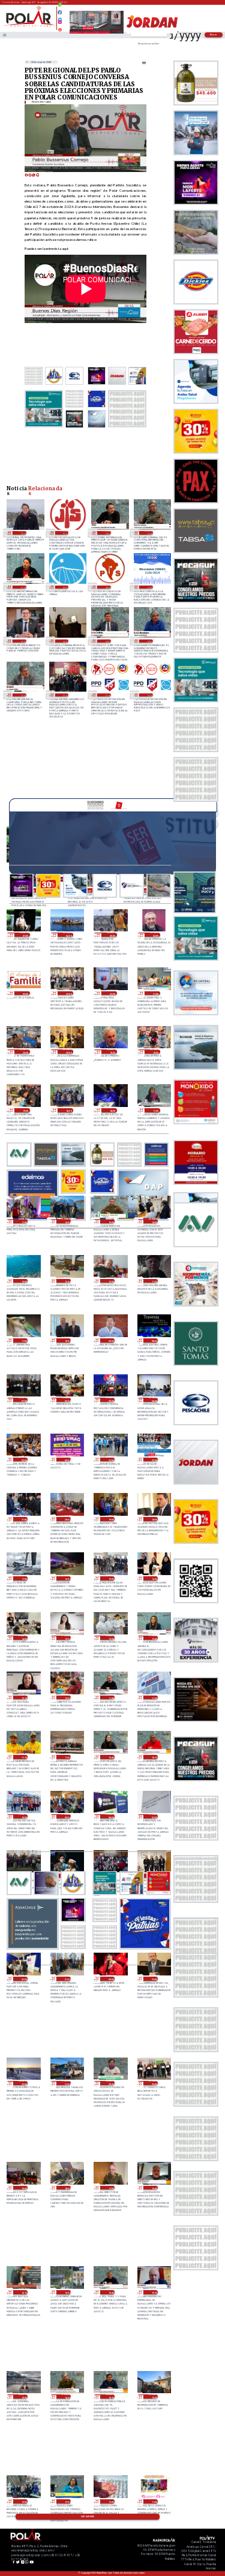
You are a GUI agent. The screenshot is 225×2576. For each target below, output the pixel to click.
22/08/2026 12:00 (110, 1281)
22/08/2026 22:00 (112, 993)
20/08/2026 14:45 (66, 2396)
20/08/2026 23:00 (153, 1979)
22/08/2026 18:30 (68, 1110)
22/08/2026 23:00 (68, 993)
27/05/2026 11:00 (106, 695)
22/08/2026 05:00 (110, 1400)
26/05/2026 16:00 (149, 695)
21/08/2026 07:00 (153, 1816)
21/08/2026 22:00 (153, 1460)
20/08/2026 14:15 (110, 2396)
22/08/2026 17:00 (23, 1221)
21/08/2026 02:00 (23, 1979)
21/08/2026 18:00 (153, 1519)
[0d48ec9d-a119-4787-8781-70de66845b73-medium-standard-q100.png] (29, 26)
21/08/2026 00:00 (110, 1979)
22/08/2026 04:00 (153, 1400)
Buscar (214, 34)
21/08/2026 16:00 (66, 1578)
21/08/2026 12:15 (23, 1698)
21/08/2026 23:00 (110, 1460)
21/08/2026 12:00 (66, 1698)
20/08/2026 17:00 (110, 2188)
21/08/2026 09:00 (66, 1816)
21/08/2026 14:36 (153, 1578)
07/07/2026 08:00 (106, 587)
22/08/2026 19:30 (112, 1052)
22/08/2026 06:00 (66, 1400)
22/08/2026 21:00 (155, 993)
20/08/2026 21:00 (66, 2083)
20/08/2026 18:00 (66, 2188)
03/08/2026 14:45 (149, 533)
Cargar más (88, 2517)
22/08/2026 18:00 (112, 1110)
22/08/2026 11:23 (153, 1281)
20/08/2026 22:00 (23, 2083)
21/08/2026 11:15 (23, 1757)
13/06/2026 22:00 (64, 641)
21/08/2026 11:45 (110, 1698)
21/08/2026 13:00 (110, 1638)
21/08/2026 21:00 (23, 1519)
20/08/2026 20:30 (110, 2083)
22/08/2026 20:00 (68, 1052)
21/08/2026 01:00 (66, 1979)
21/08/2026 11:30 (153, 1698)
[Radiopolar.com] (4, 35)
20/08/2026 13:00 (153, 2396)
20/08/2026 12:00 (110, 2501)
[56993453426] (60, 8)
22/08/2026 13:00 (23, 1281)
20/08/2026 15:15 (153, 2292)
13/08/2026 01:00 (64, 533)
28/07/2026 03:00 (64, 587)
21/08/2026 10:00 (23, 1816)
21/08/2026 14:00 (23, 1638)
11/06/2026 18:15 (149, 641)
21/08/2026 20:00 (66, 1519)
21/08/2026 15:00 (110, 1578)
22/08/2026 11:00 (23, 1340)
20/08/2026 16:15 (23, 2292)
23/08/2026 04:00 (155, 935)
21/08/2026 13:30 (66, 1638)
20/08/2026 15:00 (23, 2396)
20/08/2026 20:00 (153, 2083)
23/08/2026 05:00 (112, 935)
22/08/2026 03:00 (23, 1460)
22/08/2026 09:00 (110, 1340)
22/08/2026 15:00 (110, 1221)
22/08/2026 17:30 (155, 1110)
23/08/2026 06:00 (68, 935)
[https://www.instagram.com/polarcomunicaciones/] (60, 24)
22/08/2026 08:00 (153, 1340)
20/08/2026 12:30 (66, 2501)
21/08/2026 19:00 (110, 1519)
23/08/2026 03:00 (25, 993)
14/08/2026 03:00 (22, 533)
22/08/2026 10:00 (66, 1340)
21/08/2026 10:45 (110, 1757)
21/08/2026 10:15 (153, 1757)
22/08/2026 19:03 (155, 1052)
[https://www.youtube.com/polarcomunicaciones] (60, 28)
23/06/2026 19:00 (22, 641)
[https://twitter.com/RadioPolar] (60, 17)
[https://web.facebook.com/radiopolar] (60, 12)
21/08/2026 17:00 (23, 1578)
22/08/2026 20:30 (25, 1052)
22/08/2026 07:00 (23, 1400)
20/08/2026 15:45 (110, 2292)
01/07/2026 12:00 (149, 587)
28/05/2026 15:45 (22, 695)
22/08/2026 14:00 (153, 1221)
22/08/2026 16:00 (66, 1221)
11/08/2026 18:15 (106, 533)
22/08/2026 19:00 (25, 1110)
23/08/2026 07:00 (25, 935)
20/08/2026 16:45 (153, 2188)
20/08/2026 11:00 (153, 2501)
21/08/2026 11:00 (66, 1757)
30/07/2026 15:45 (22, 587)
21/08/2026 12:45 (153, 1638)
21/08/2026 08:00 (110, 1816)
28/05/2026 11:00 (64, 695)
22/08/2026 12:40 (66, 1281)
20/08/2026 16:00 (66, 2292)
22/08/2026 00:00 (66, 1460)
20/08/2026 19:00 (23, 2188)
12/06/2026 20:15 (106, 641)
